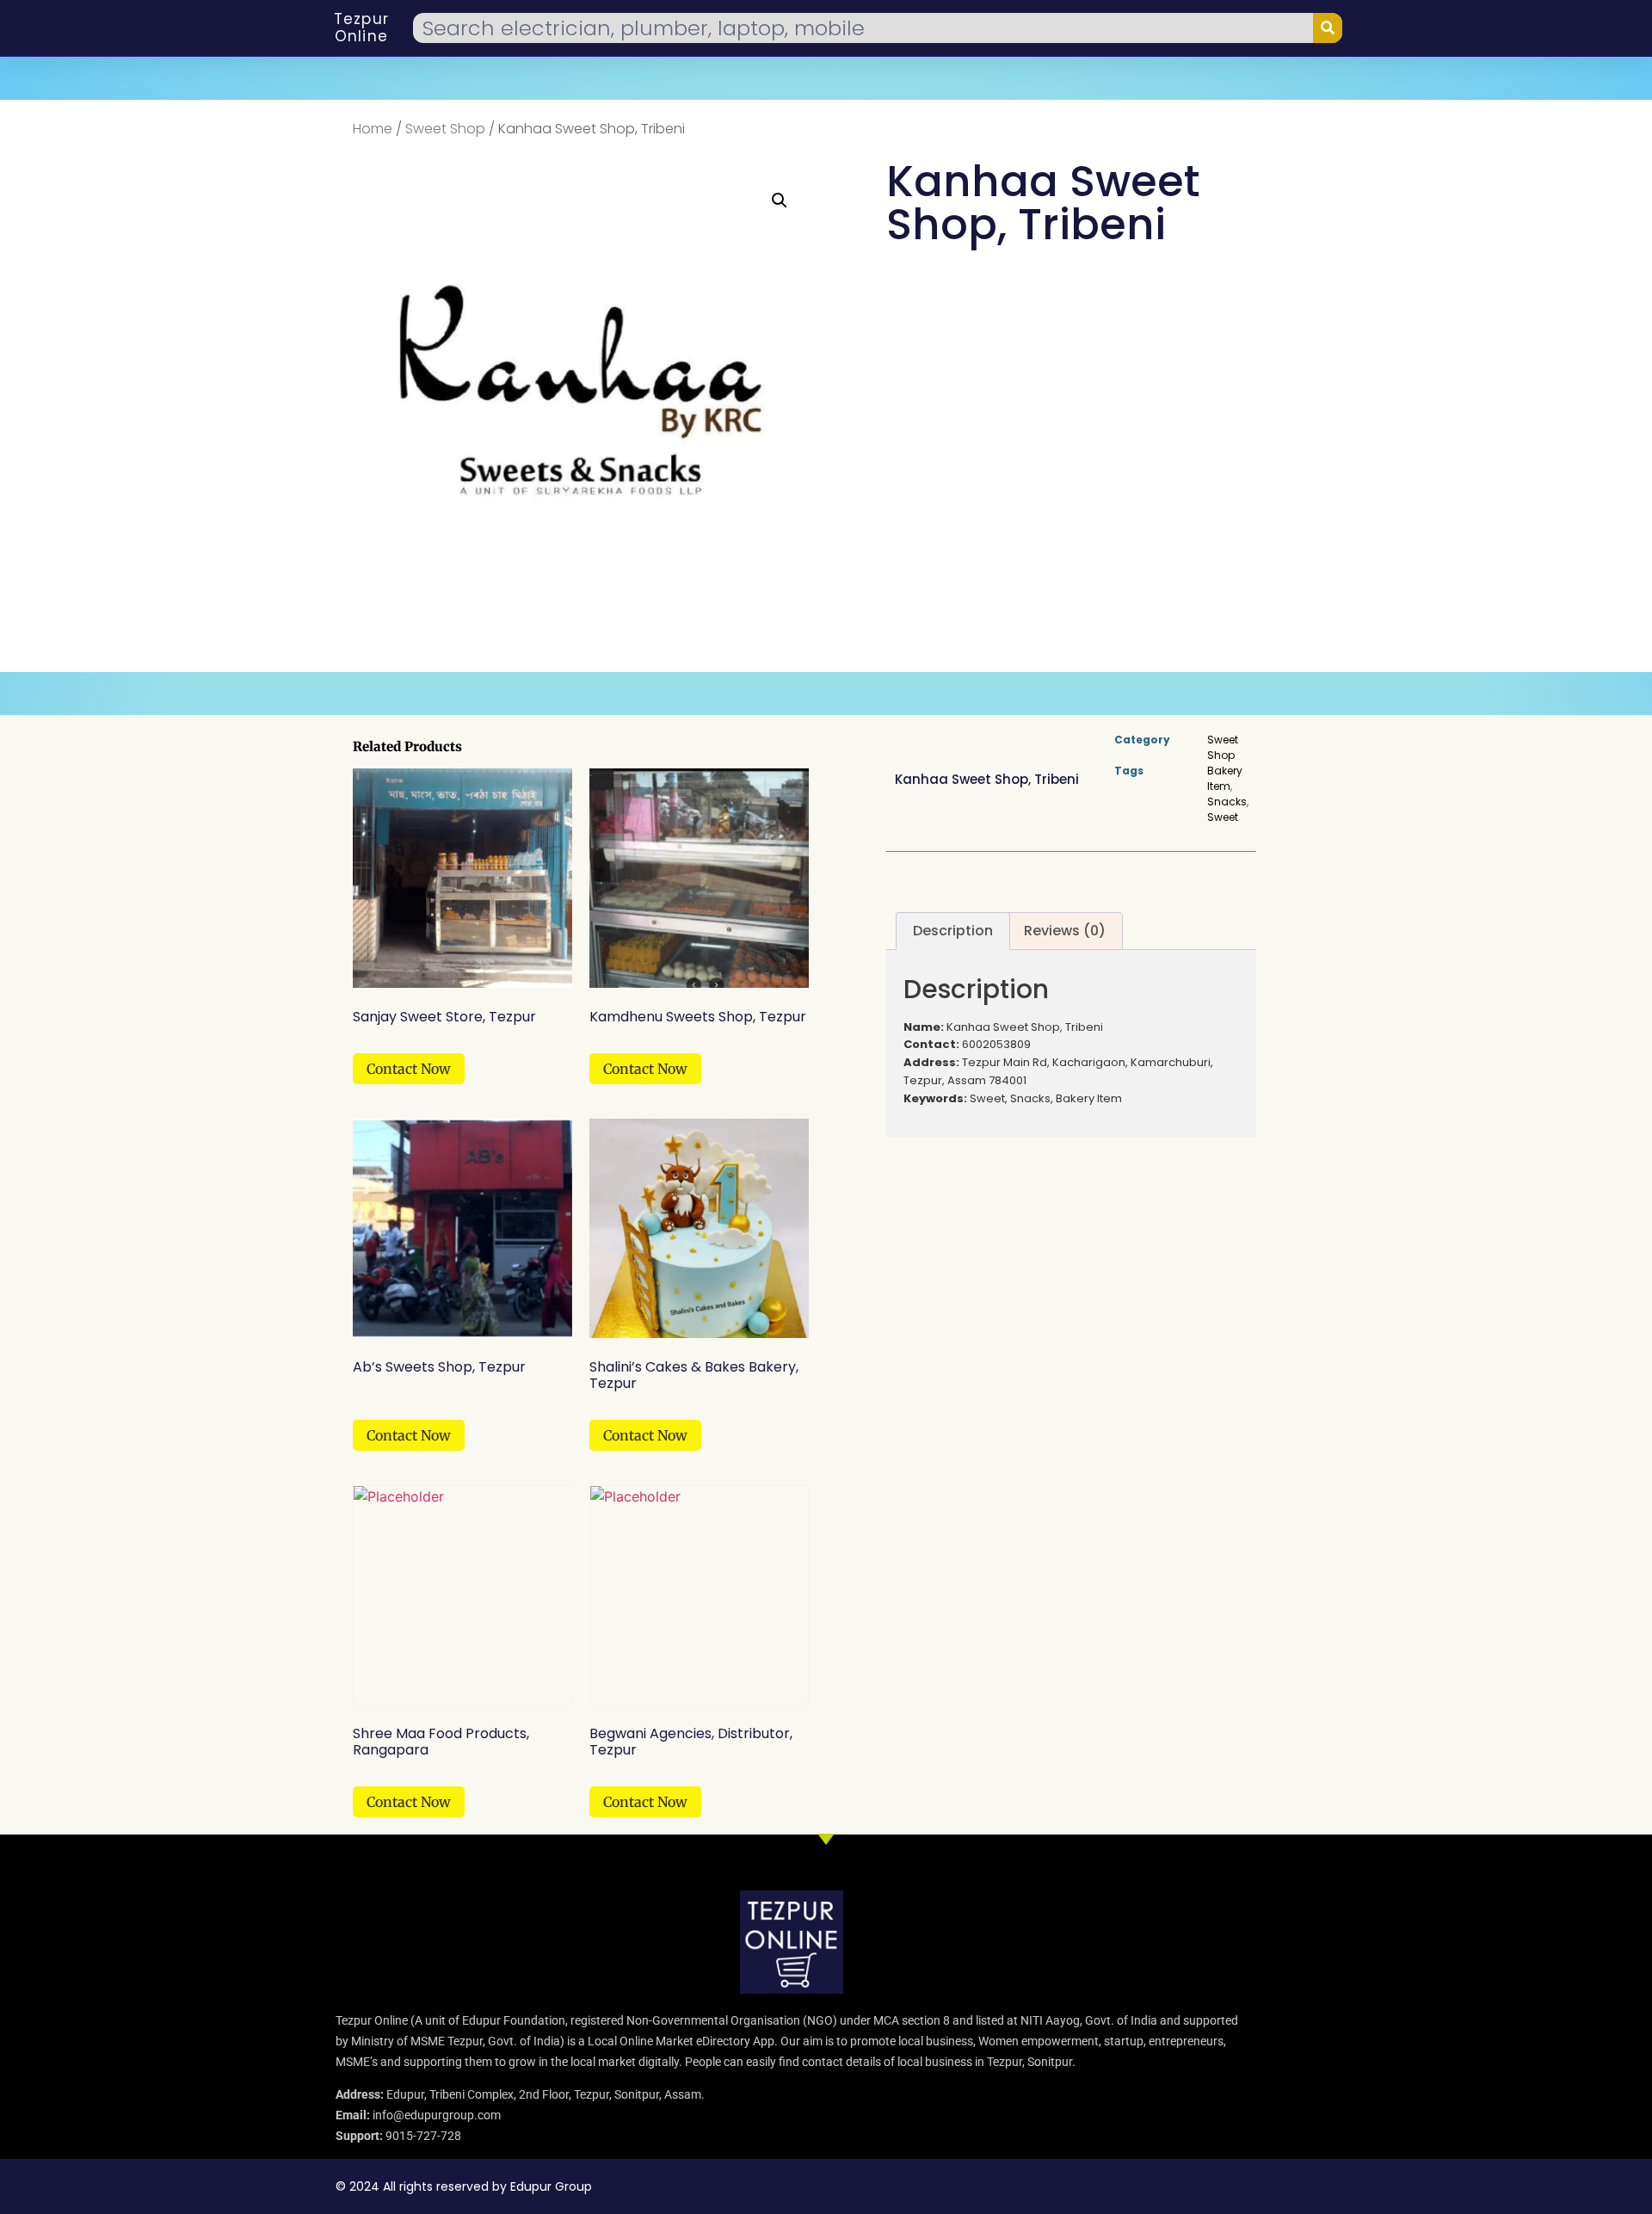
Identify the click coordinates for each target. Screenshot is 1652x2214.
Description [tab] (953, 931)
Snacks (1227, 802)
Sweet (1223, 817)
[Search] (1328, 28)
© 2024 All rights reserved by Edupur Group (464, 2186)
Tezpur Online (361, 28)
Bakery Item (1225, 778)
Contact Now (409, 1069)
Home (373, 129)
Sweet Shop (445, 129)
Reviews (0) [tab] (1065, 931)
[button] (780, 200)
